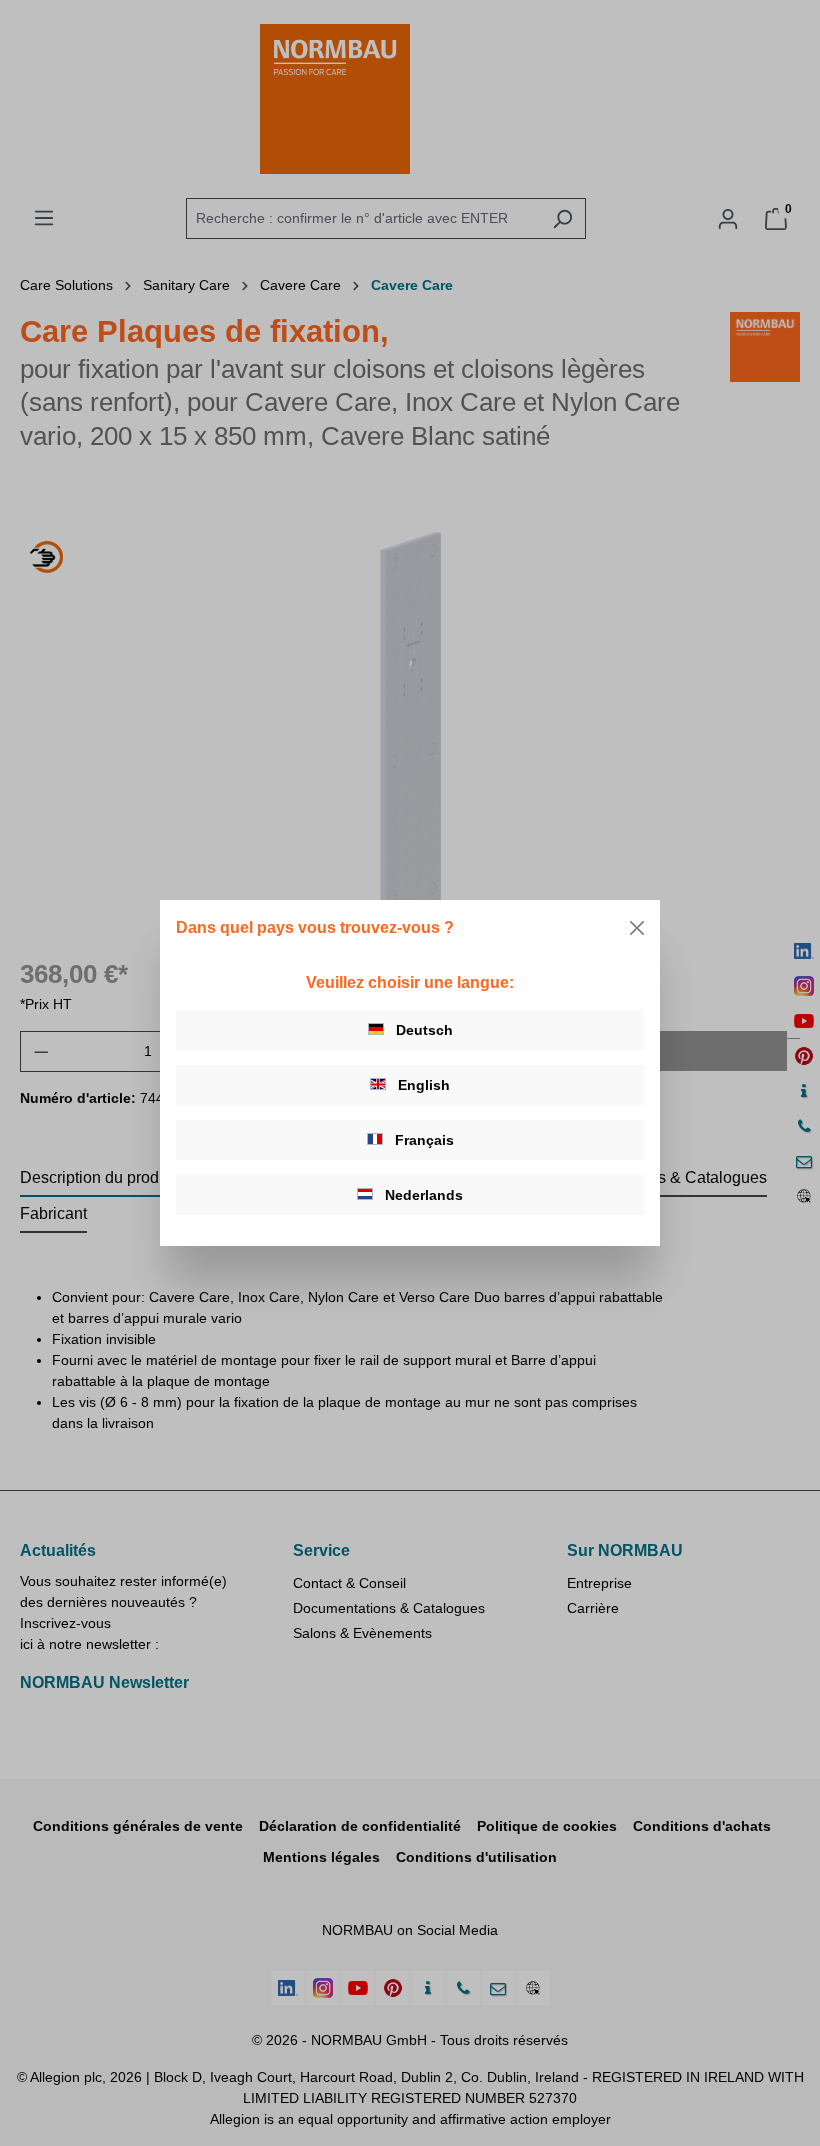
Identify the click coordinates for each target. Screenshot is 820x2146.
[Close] (637, 928)
